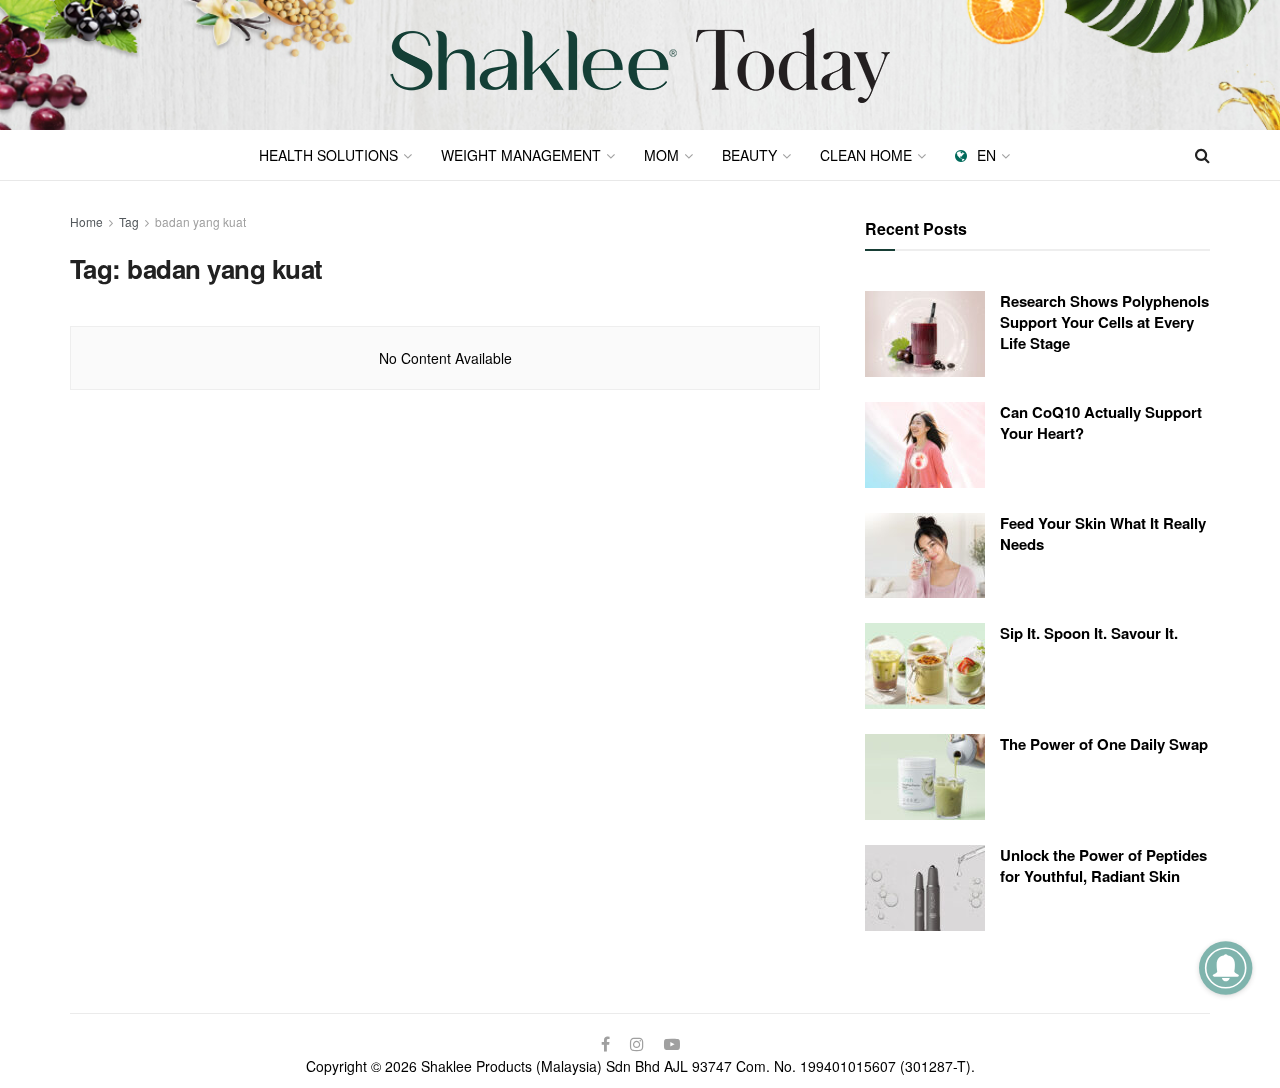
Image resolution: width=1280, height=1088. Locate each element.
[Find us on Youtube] (672, 1044)
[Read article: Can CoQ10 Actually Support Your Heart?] (925, 445)
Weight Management (521, 155)
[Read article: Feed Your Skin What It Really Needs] (925, 556)
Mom (661, 155)
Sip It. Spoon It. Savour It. (1089, 633)
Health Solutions (328, 155)
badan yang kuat (200, 221)
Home (86, 221)
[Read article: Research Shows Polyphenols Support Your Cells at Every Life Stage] (925, 334)
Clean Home (866, 155)
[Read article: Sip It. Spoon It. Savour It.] (925, 666)
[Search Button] (1202, 155)
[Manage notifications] (1225, 967)
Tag (129, 221)
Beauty (749, 155)
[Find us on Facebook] (605, 1044)
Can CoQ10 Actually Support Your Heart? (1101, 422)
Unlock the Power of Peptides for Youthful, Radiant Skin (1103, 865)
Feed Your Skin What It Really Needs (1103, 533)
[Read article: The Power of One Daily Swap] (925, 777)
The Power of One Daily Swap (1104, 744)
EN (986, 155)
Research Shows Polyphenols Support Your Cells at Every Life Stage (1104, 322)
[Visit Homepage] (640, 65)
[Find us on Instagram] (637, 1044)
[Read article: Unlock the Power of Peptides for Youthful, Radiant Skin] (925, 888)
